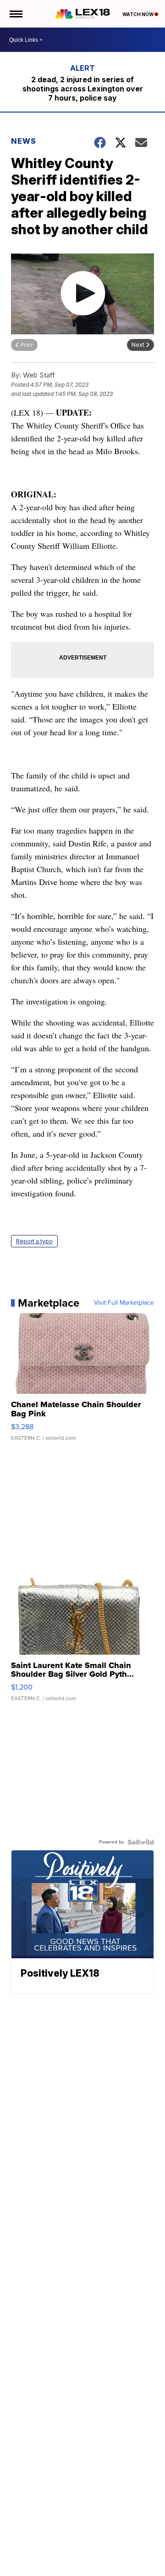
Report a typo (34, 1241)
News (24, 141)
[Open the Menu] (15, 14)
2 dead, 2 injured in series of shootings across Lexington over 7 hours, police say (83, 89)
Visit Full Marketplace (124, 1303)
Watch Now (138, 14)
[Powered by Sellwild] (141, 1842)
